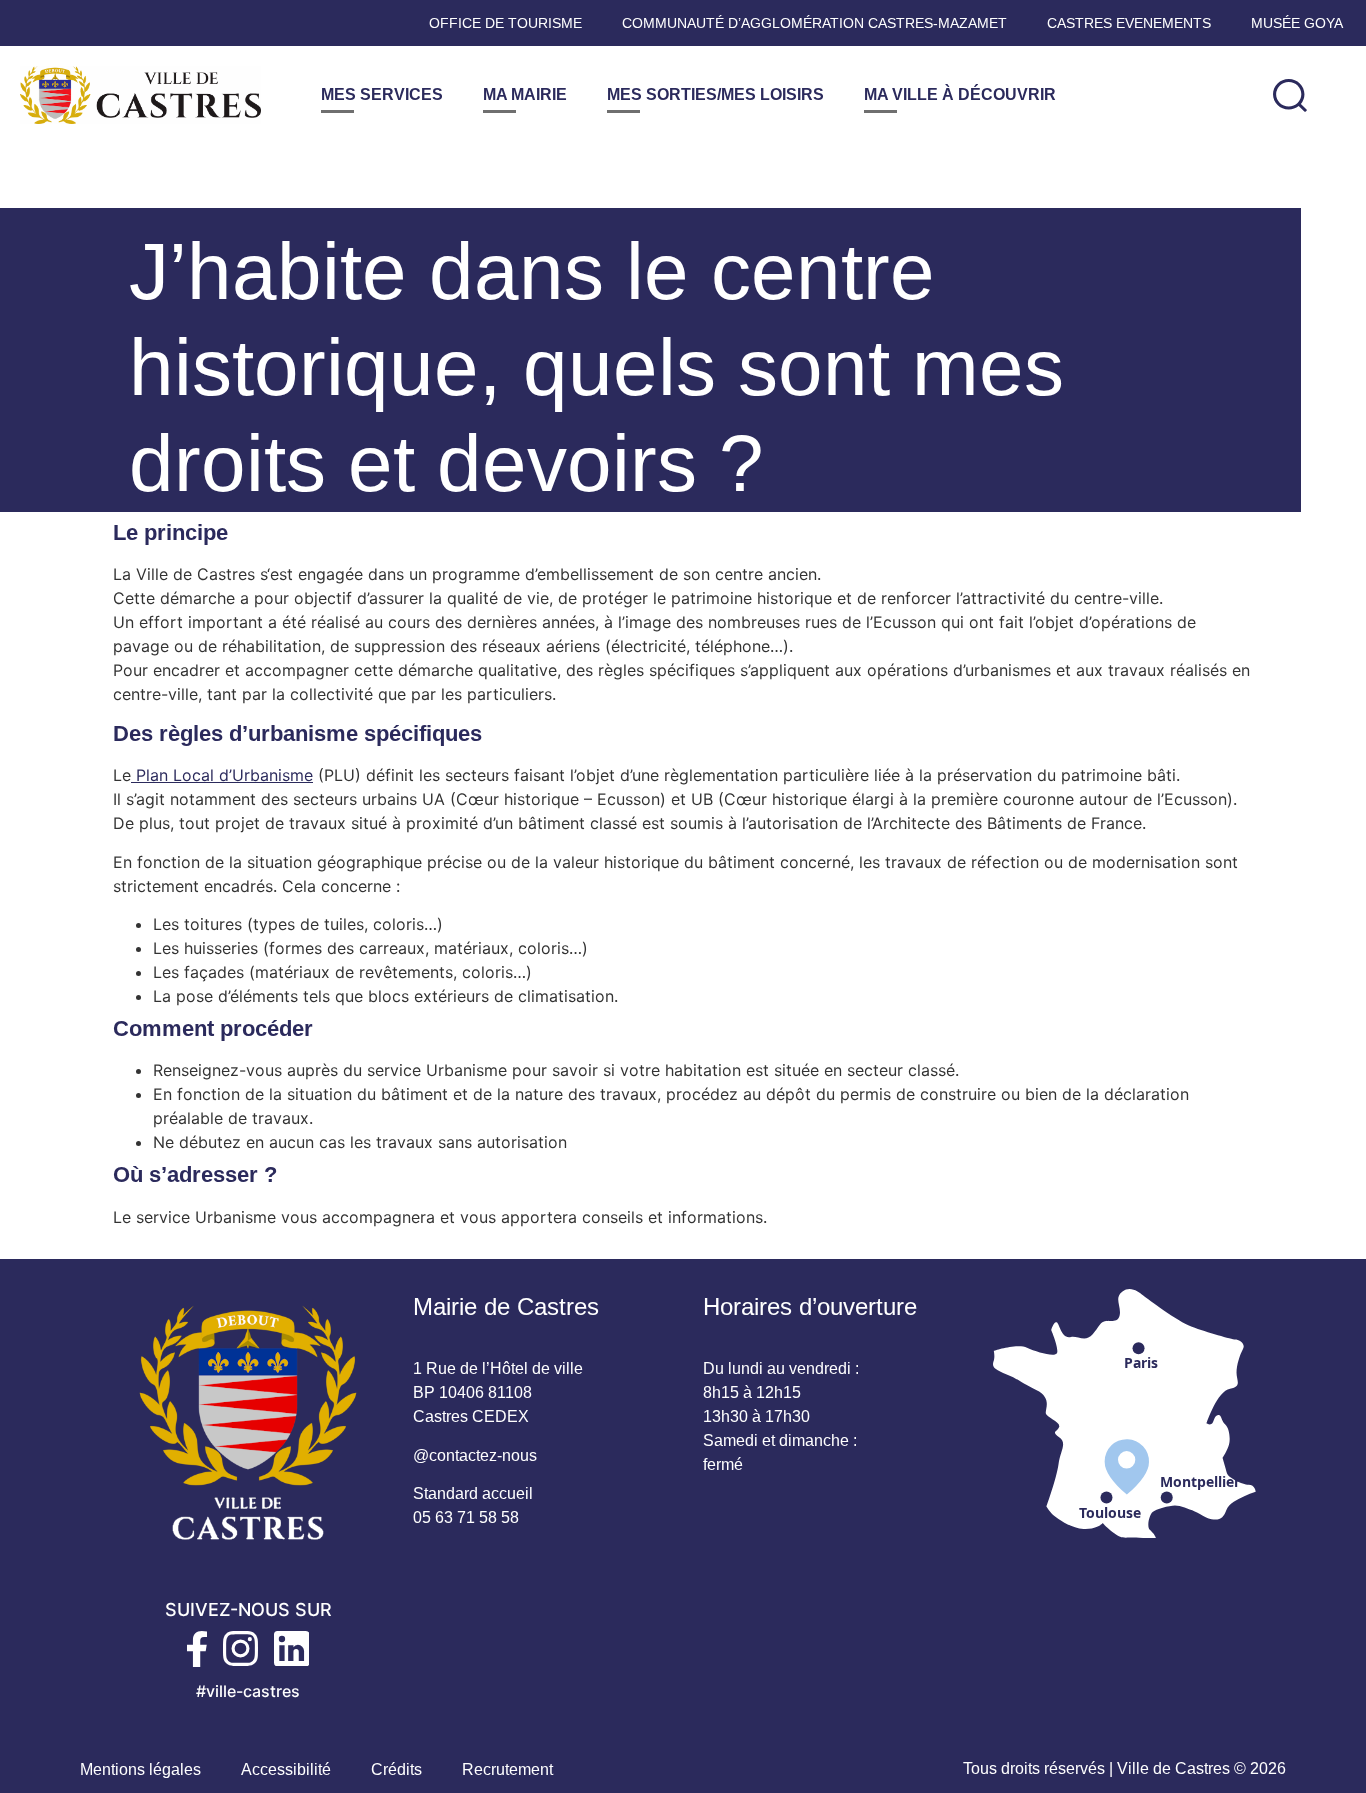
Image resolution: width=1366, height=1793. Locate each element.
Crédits (396, 1769)
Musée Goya (1297, 23)
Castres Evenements (1129, 23)
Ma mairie (525, 94)
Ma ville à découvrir (960, 94)
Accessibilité (286, 1769)
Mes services (382, 94)
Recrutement (507, 1769)
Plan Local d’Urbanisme (222, 775)
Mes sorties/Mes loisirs (715, 94)
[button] (1290, 95)
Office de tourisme (505, 23)
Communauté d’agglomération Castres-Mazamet (814, 23)
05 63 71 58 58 (466, 1517)
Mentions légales (140, 1769)
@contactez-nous (475, 1455)
